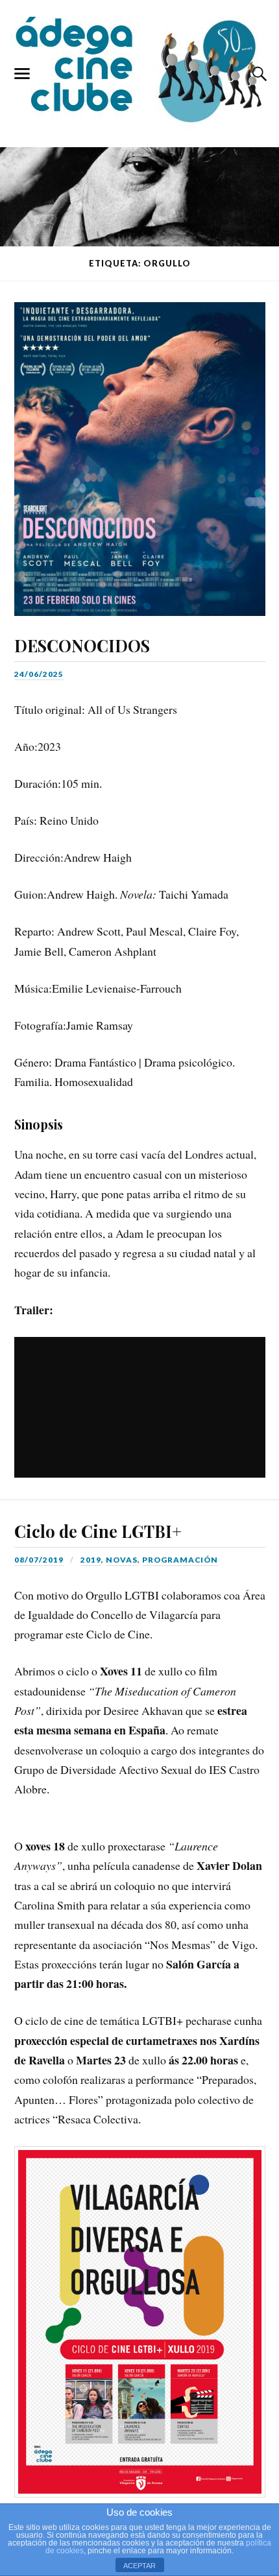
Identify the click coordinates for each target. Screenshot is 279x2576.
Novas (122, 1560)
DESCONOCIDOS (82, 645)
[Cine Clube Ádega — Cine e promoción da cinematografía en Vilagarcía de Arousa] (139, 71)
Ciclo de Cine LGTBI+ (98, 1531)
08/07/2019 (39, 1560)
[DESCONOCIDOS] (139, 449)
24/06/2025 (39, 674)
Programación (180, 1560)
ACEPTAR (139, 2566)
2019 (91, 1560)
